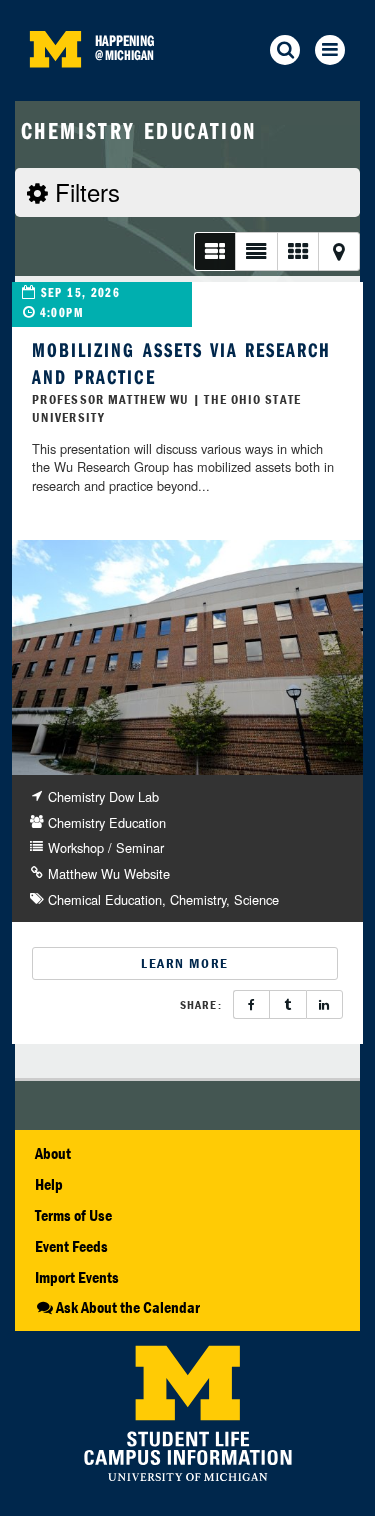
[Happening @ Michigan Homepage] (55, 88)
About (53, 1153)
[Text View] (255, 251)
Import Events (77, 1277)
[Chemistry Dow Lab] (187, 657)
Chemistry (198, 899)
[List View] (214, 251)
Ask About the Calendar (128, 1307)
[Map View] (339, 251)
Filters (84, 191)
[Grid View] (297, 251)
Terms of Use (73, 1215)
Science (256, 899)
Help (49, 1184)
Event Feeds (71, 1246)
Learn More (184, 963)
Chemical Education (105, 899)
